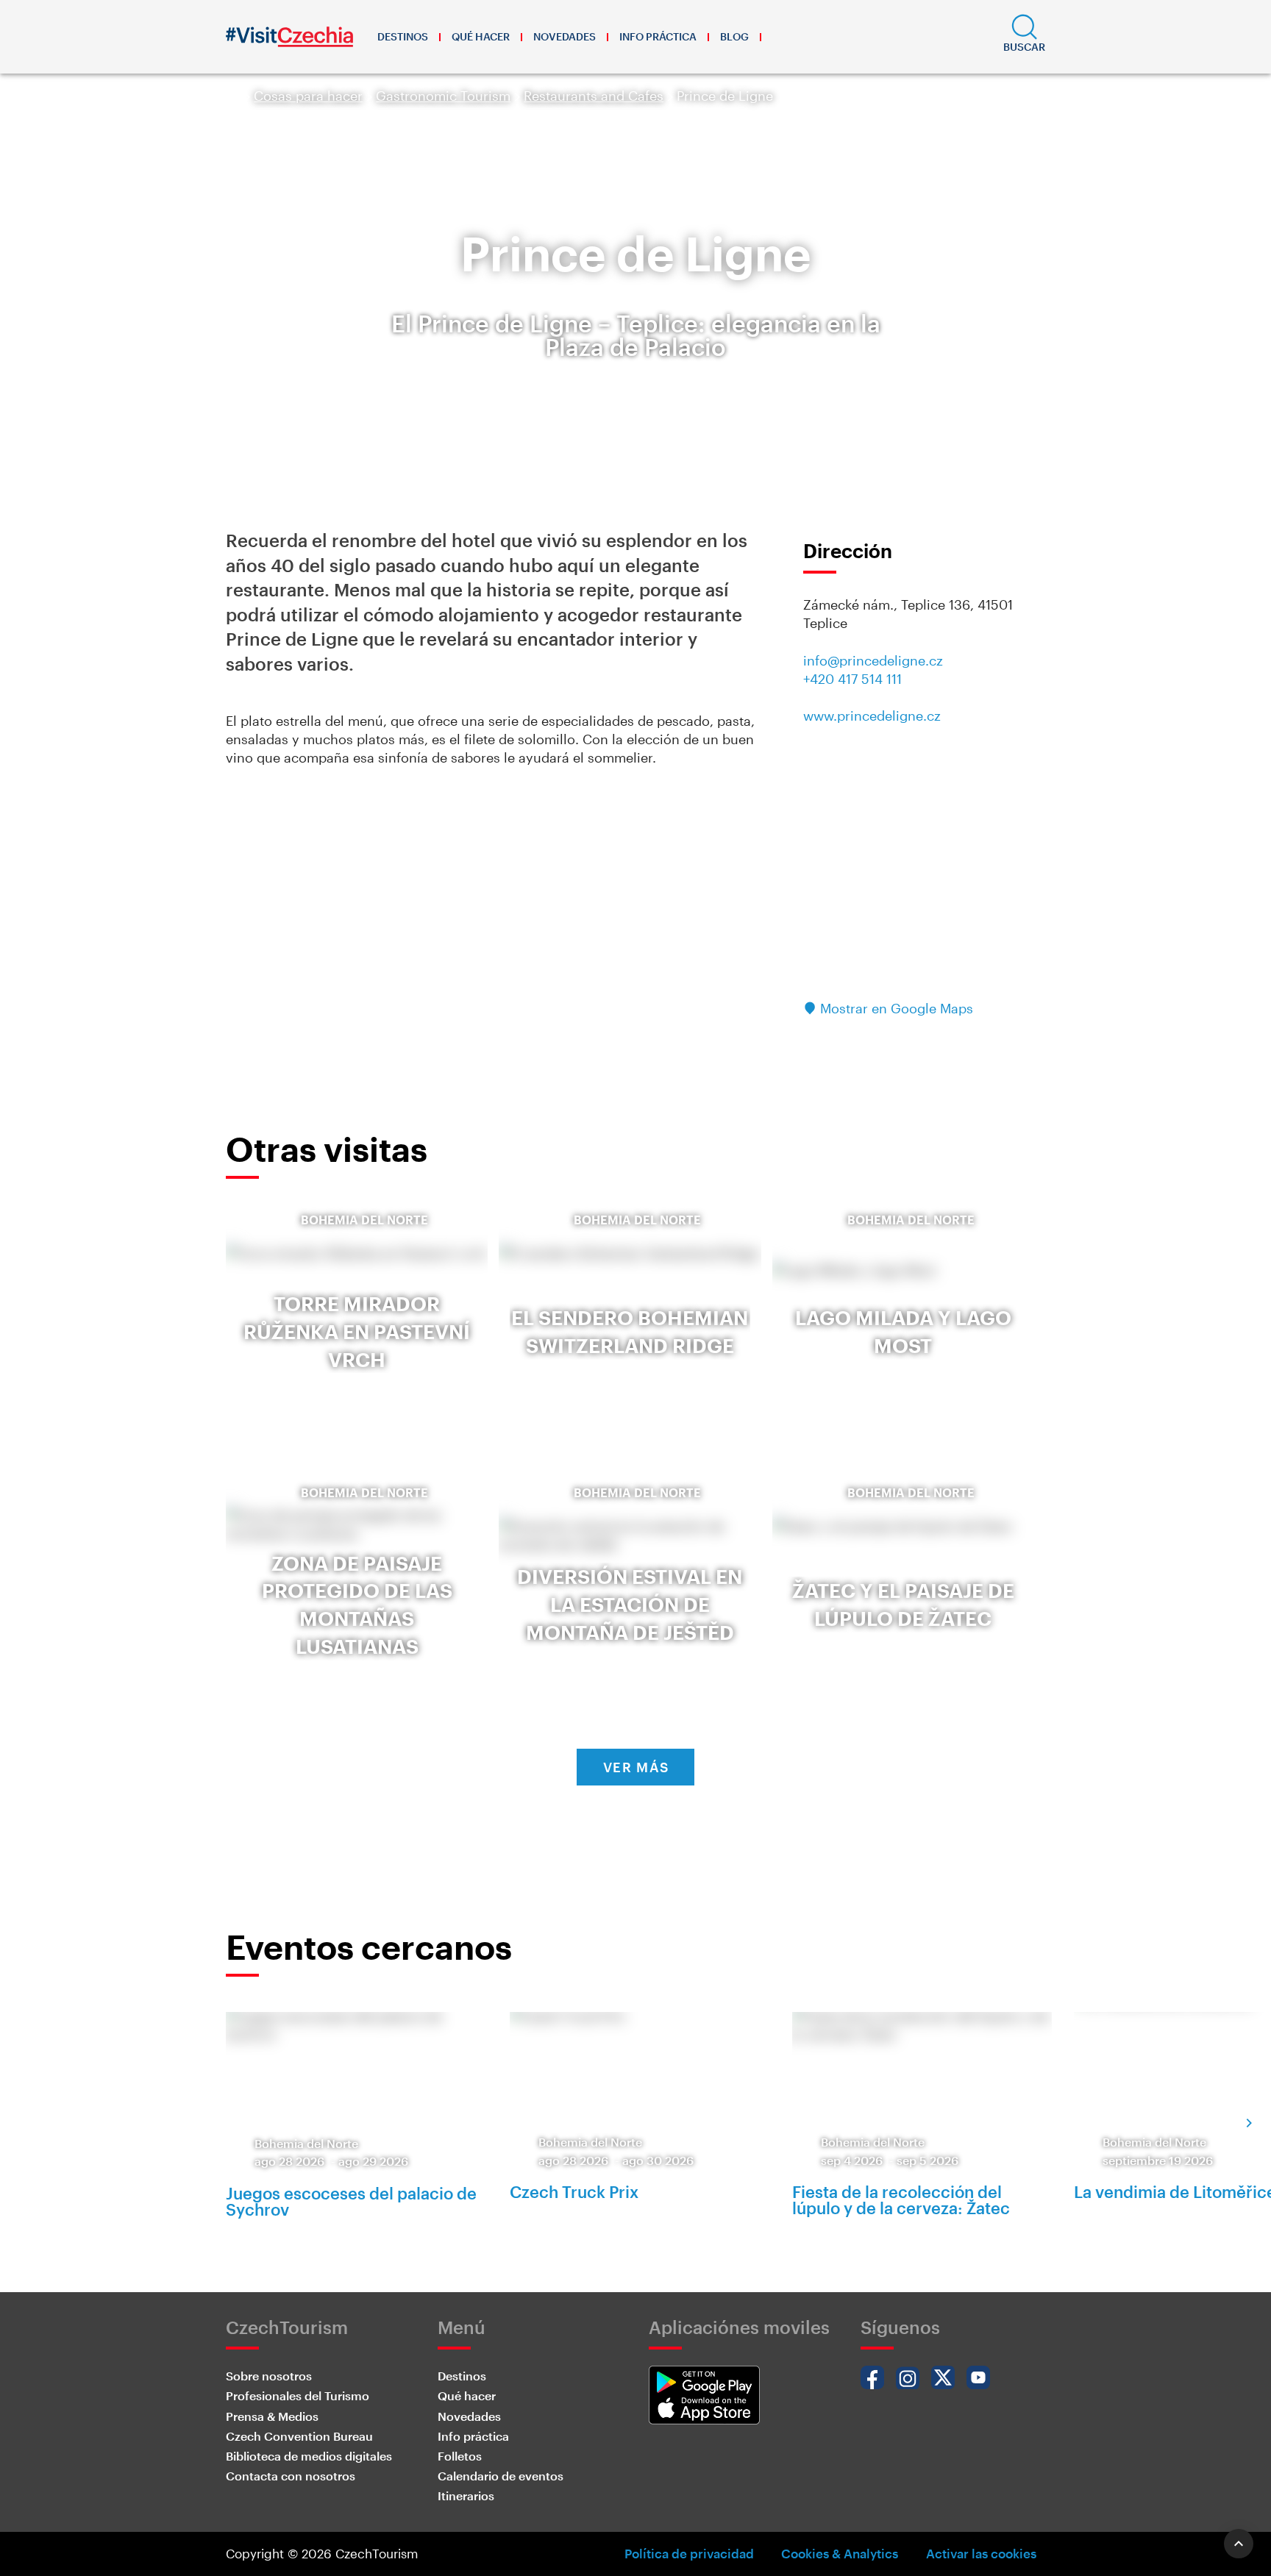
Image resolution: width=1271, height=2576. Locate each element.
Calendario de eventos (501, 2476)
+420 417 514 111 (852, 679)
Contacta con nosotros (291, 2476)
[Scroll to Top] (1239, 2544)
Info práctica (658, 36)
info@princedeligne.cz (873, 660)
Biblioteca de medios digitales (309, 2456)
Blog (734, 36)
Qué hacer (481, 36)
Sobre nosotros (269, 2376)
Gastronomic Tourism (443, 96)
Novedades (565, 36)
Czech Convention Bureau (299, 2436)
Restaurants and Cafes (594, 96)
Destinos (403, 36)
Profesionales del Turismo (298, 2395)
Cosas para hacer (308, 96)
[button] (1024, 37)
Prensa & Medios (272, 2416)
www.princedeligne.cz (872, 716)
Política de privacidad (689, 2553)
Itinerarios (466, 2495)
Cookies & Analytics (840, 2553)
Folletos (460, 2456)
